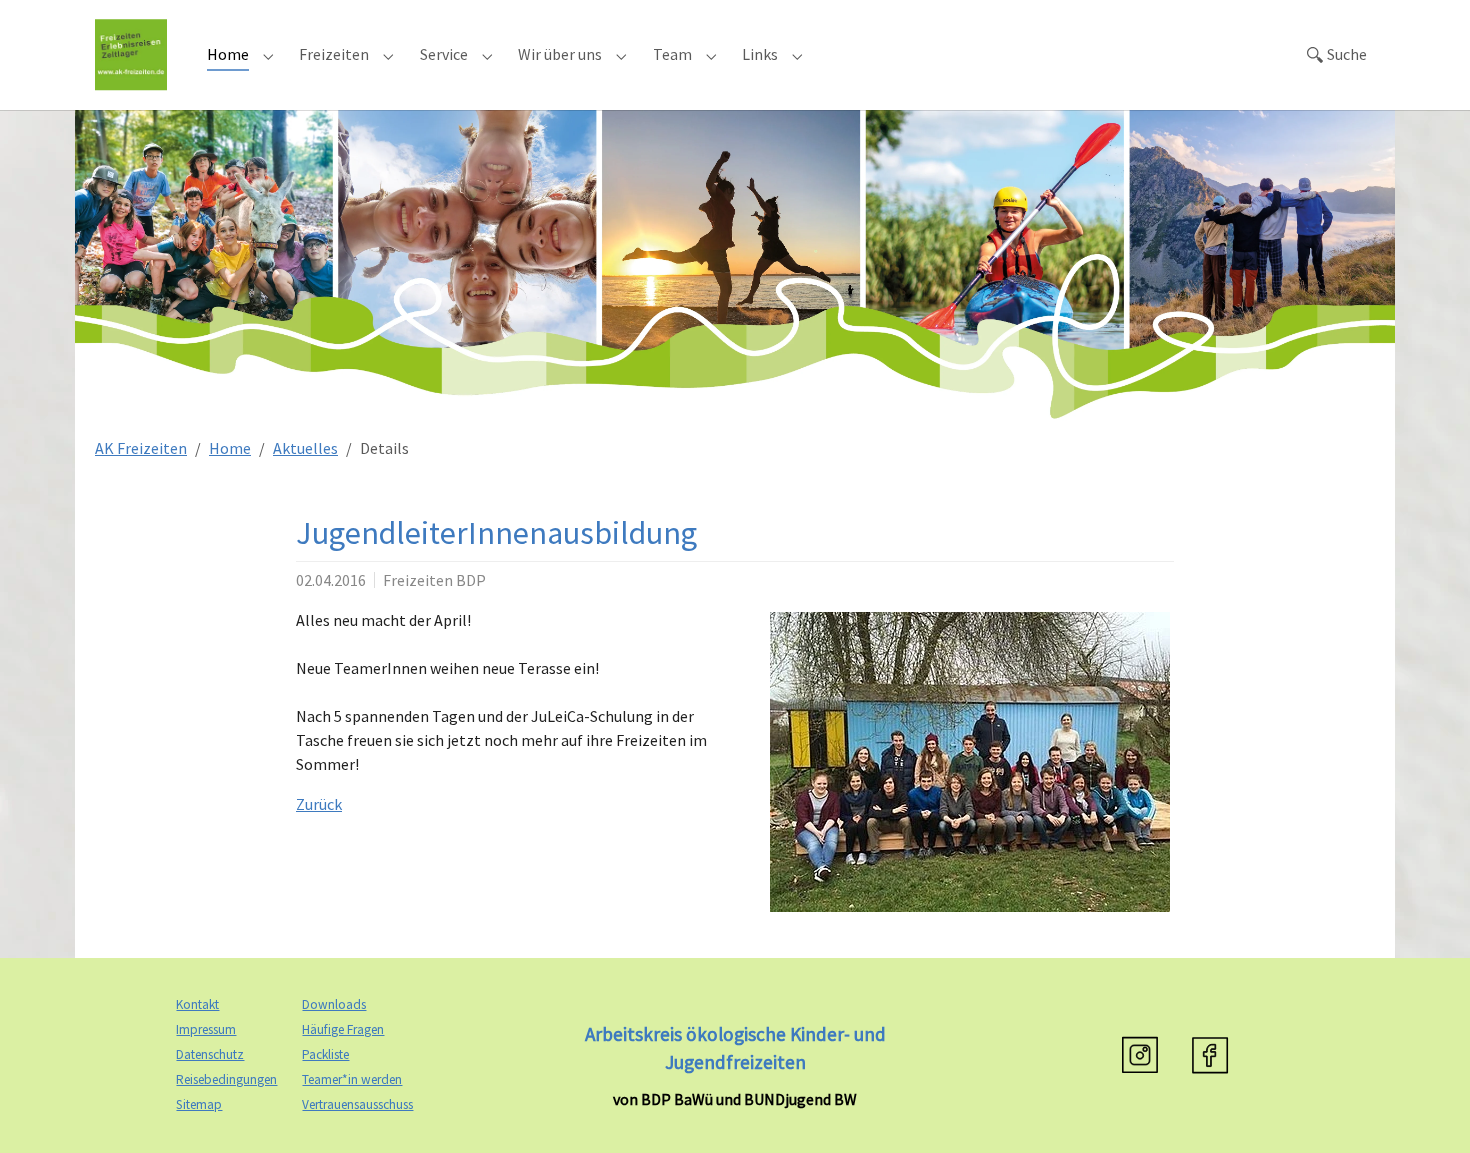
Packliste (325, 1054)
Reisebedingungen (226, 1079)
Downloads (334, 1004)
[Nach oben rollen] (1426, 1109)
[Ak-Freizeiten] (131, 54)
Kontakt (197, 1004)
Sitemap (199, 1104)
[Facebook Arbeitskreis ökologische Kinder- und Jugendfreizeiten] (1210, 1055)
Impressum (206, 1029)
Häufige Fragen (343, 1029)
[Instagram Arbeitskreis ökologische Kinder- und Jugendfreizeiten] (1140, 1055)
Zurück (319, 804)
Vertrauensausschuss (357, 1104)
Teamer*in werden (352, 1079)
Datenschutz (210, 1054)
